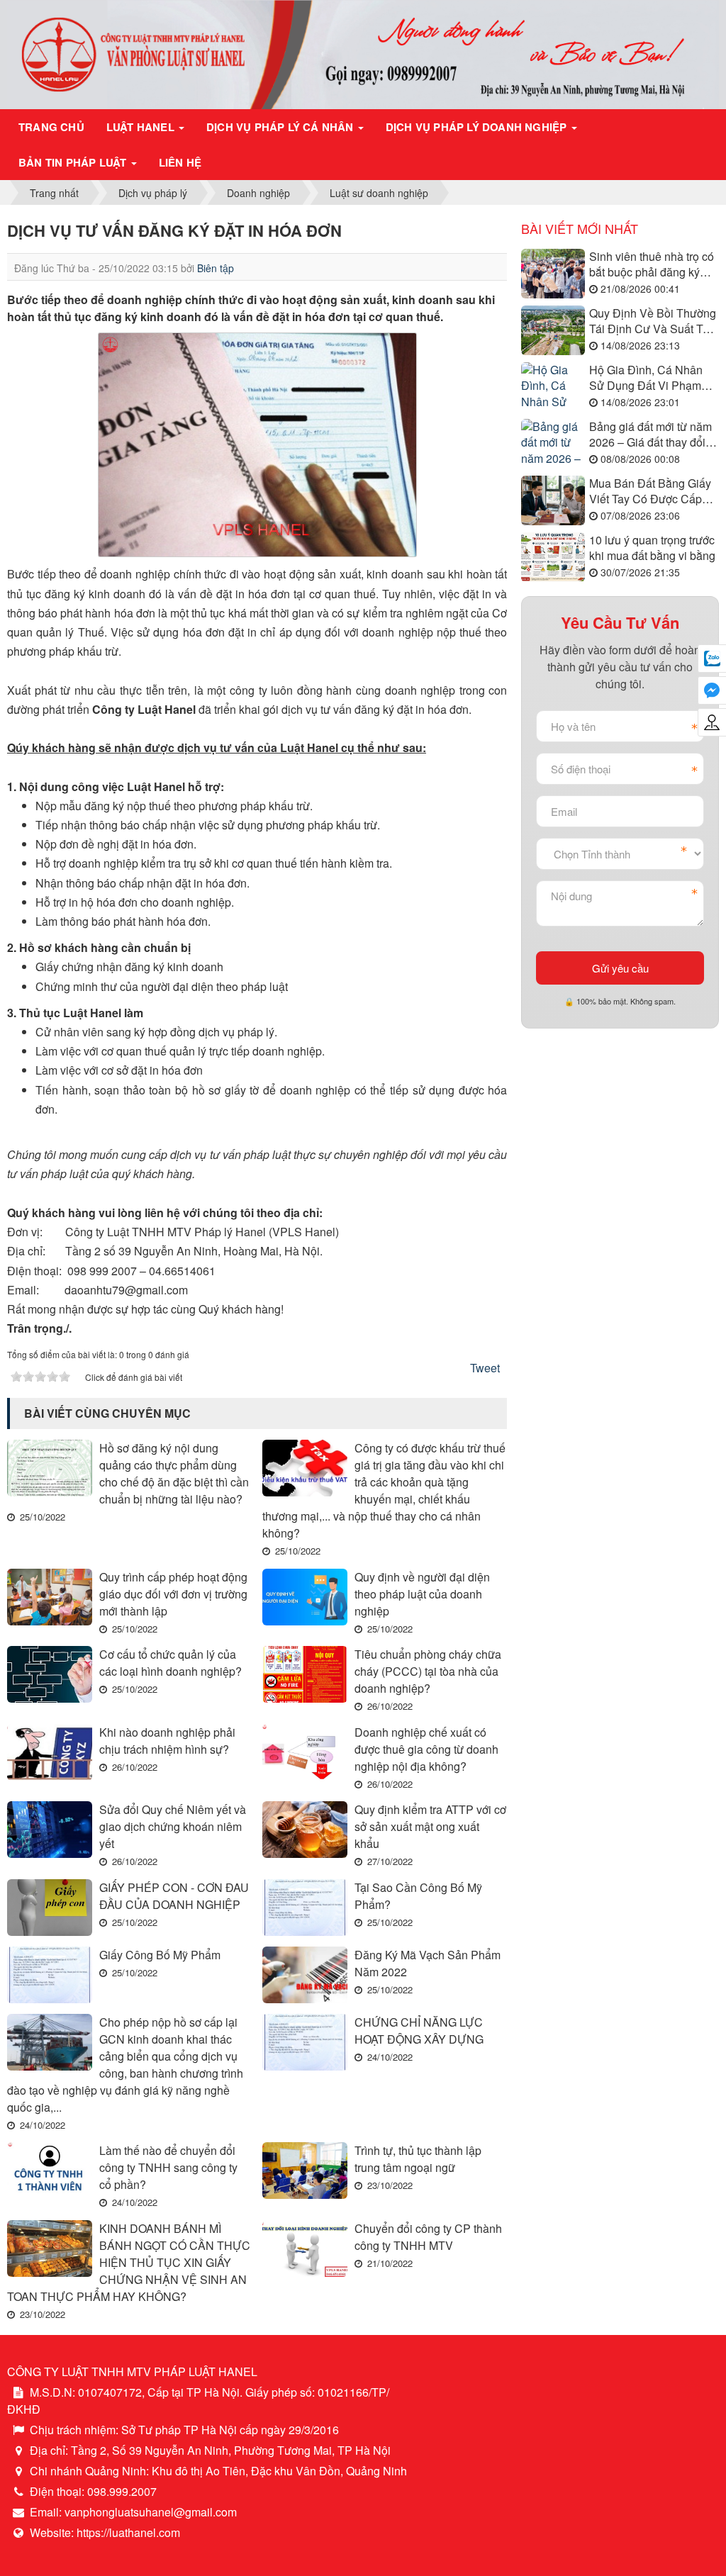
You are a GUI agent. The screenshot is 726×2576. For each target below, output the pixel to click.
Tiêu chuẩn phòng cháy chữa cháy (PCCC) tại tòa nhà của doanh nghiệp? (428, 1671)
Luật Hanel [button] (142, 127)
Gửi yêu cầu (620, 968)
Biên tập (216, 268)
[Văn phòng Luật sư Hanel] (363, 53)
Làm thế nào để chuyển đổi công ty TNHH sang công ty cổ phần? (168, 2167)
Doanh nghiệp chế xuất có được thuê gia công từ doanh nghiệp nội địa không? (426, 1749)
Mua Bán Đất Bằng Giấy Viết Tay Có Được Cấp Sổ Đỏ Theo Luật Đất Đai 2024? (653, 492)
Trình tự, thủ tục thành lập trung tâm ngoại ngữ (418, 2159)
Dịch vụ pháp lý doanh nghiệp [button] (478, 127)
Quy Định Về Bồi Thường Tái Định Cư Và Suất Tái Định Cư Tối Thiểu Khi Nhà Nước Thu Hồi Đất (653, 321)
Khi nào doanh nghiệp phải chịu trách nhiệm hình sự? (167, 1741)
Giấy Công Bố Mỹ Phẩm (160, 1955)
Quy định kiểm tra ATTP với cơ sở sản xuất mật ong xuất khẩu (430, 1826)
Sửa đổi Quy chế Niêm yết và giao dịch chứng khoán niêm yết (173, 1826)
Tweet (485, 1368)
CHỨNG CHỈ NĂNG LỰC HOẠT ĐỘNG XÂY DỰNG (419, 2031)
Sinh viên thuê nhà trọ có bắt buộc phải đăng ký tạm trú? (652, 265)
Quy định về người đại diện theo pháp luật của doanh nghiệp (422, 1594)
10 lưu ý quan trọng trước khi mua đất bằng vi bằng (652, 548)
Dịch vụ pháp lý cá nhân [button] (281, 127)
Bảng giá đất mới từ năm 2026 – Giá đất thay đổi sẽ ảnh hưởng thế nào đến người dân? (650, 435)
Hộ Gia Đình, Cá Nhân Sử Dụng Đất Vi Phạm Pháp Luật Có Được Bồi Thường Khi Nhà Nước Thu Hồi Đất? (649, 378)
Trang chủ (51, 127)
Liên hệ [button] (180, 162)
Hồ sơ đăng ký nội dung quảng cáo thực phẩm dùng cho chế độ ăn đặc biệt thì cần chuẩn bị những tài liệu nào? (174, 1473)
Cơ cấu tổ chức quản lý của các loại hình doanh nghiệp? (171, 1663)
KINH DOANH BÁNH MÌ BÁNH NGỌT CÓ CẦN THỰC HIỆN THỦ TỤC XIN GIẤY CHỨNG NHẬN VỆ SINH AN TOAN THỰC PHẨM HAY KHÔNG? (129, 2262)
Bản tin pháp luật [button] (74, 162)
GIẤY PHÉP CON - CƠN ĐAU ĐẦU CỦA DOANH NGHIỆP (174, 1896)
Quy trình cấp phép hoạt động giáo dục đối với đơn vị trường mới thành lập (173, 1594)
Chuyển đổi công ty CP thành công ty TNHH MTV (428, 2237)
